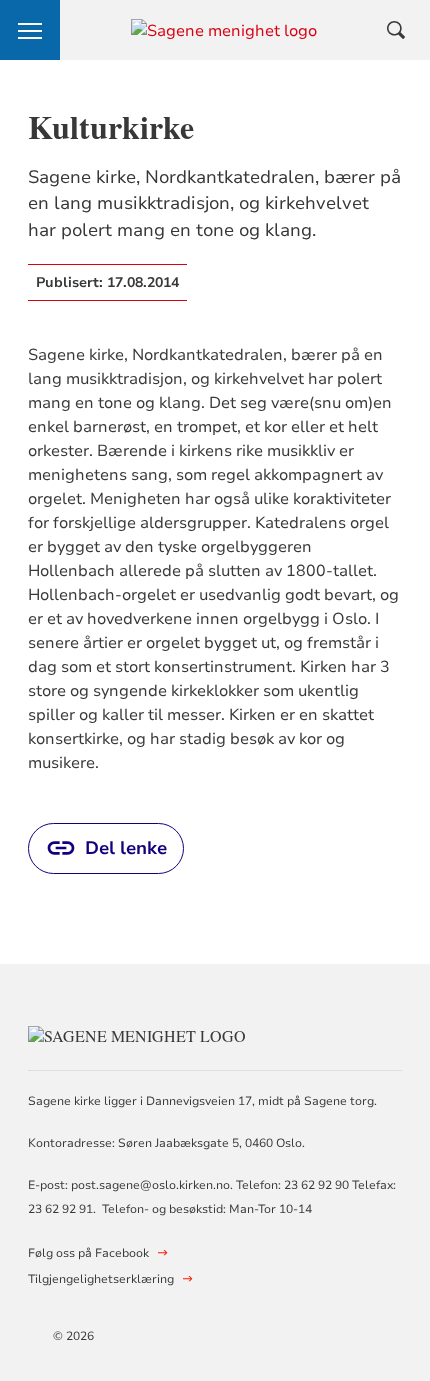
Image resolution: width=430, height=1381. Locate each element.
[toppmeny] (30, 30)
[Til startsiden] (137, 1033)
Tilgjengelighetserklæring (101, 1279)
